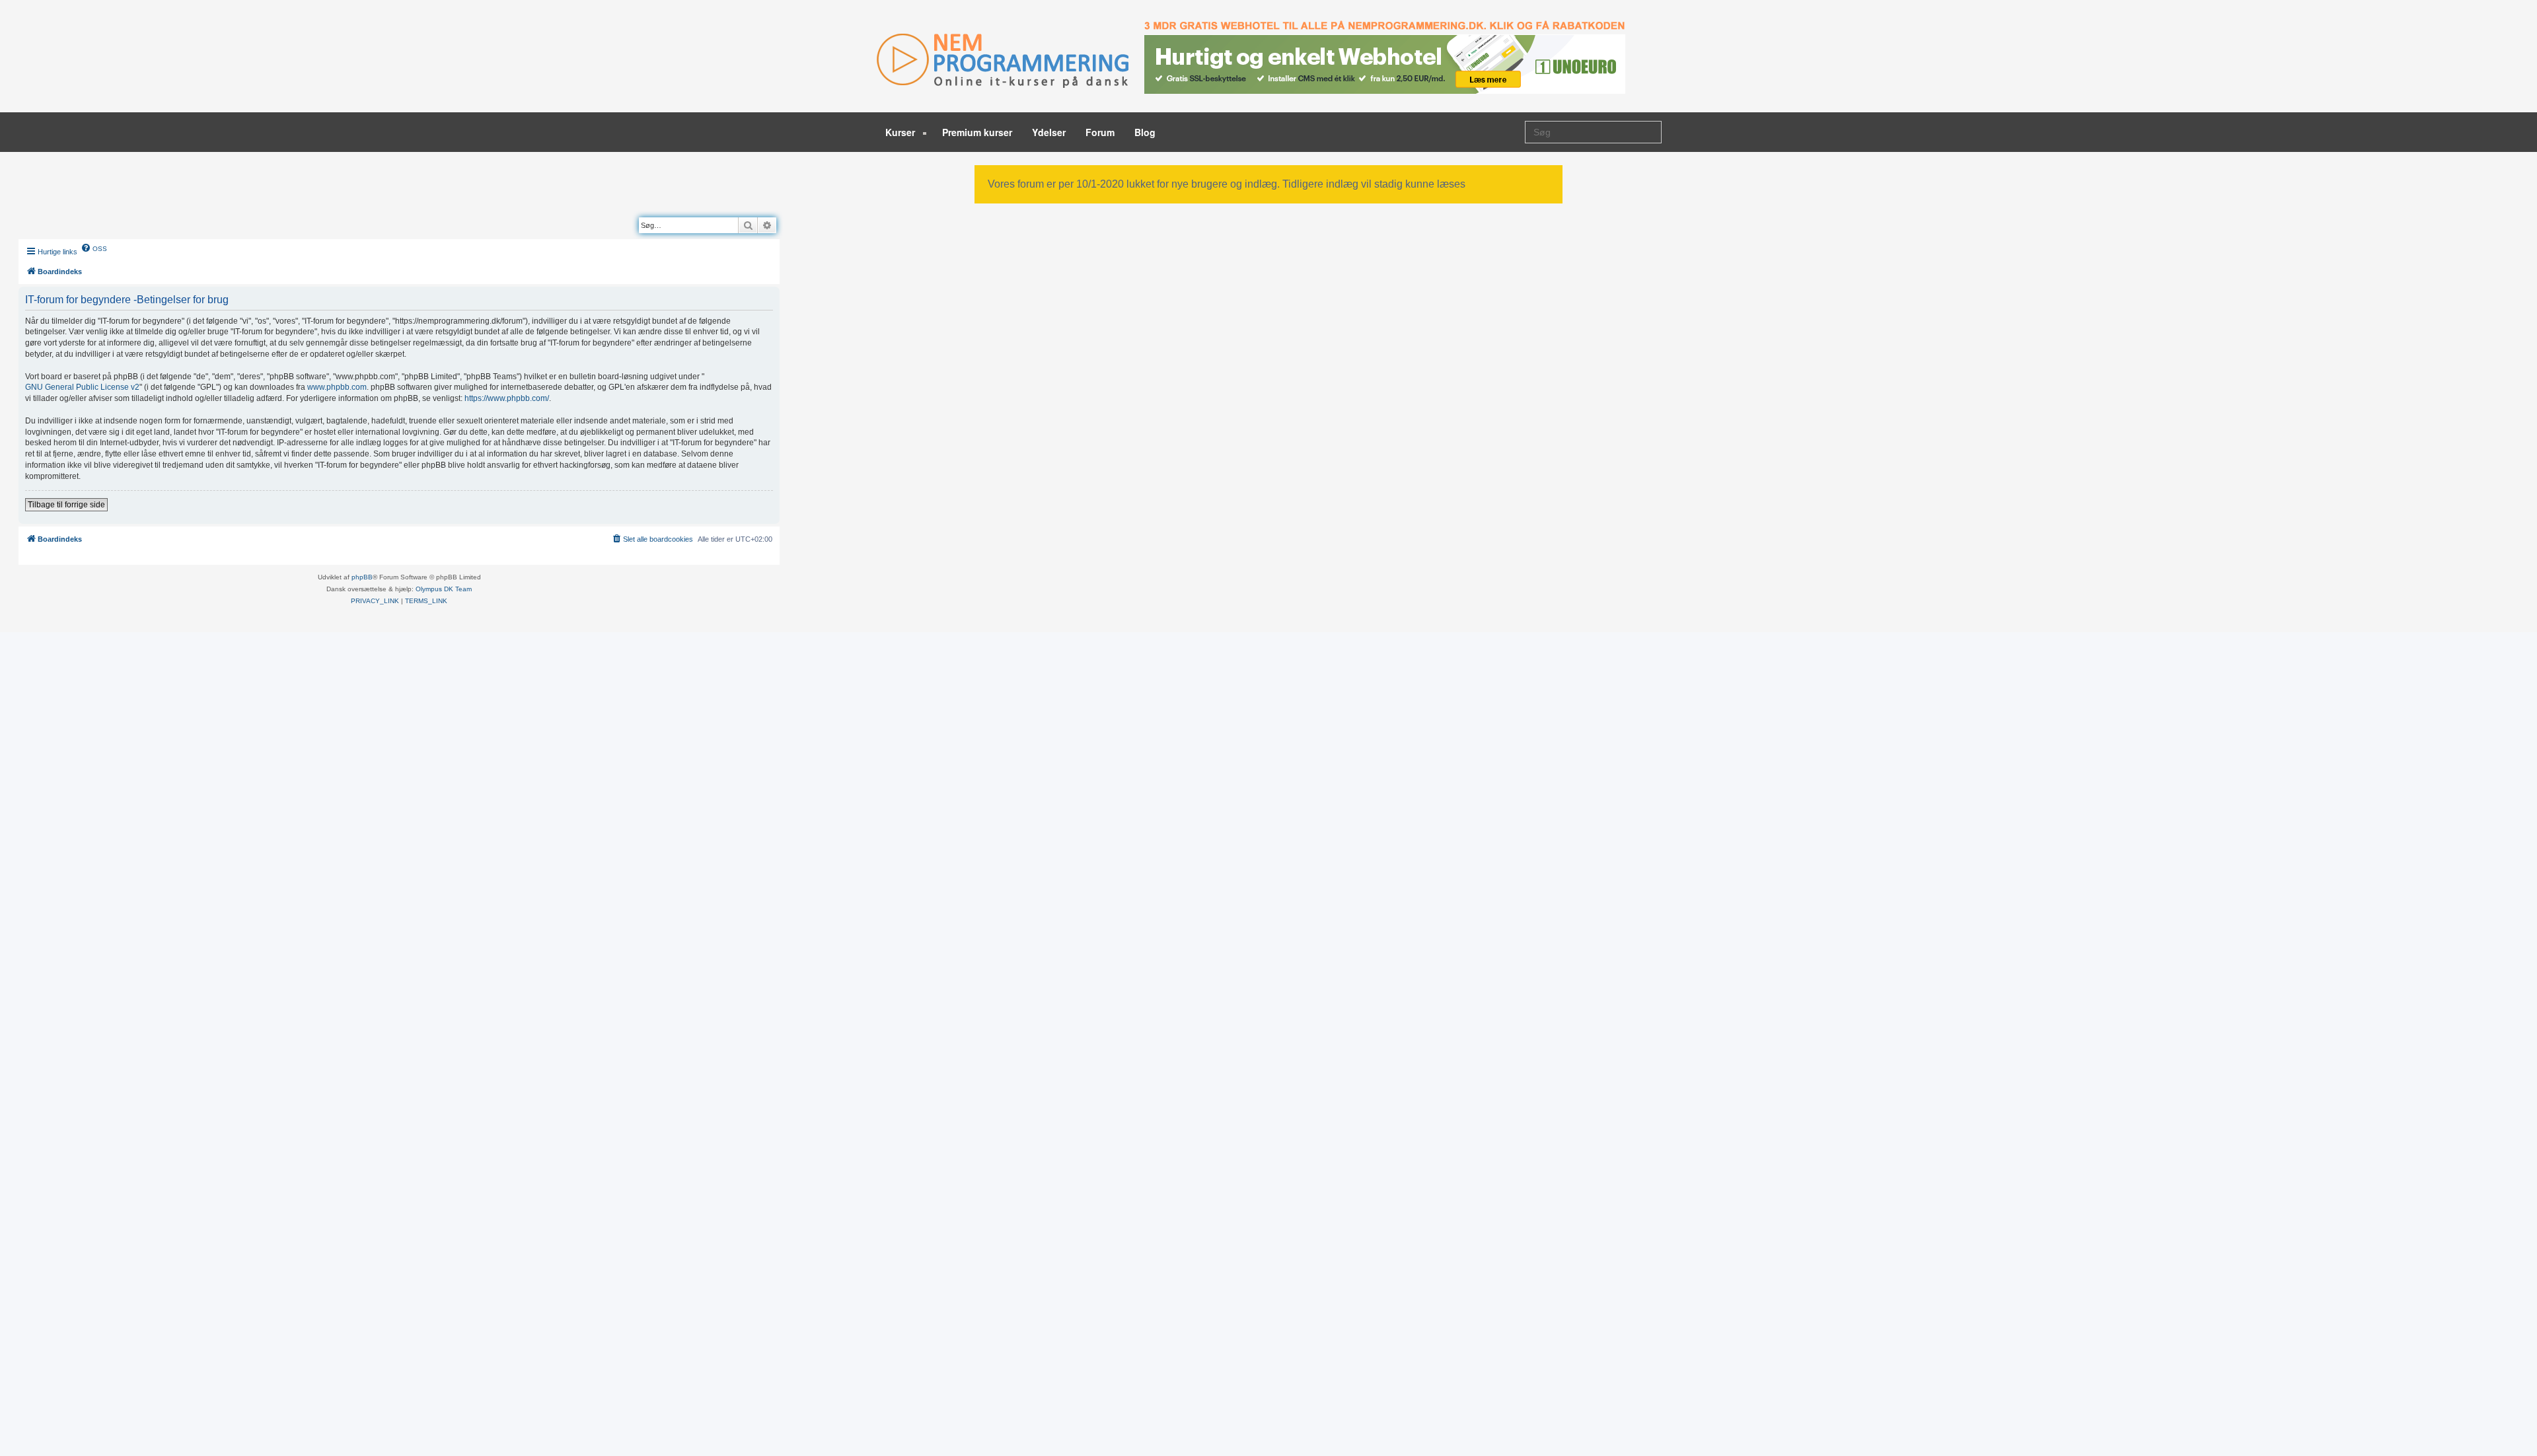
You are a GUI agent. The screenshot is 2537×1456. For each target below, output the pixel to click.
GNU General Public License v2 (82, 387)
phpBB (362, 577)
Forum (1100, 132)
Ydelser (1049, 132)
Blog (1145, 132)
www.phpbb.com (337, 387)
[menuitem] (94, 248)
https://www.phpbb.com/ (507, 398)
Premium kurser (977, 132)
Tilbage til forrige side (66, 505)
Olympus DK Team (444, 589)
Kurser (901, 132)
